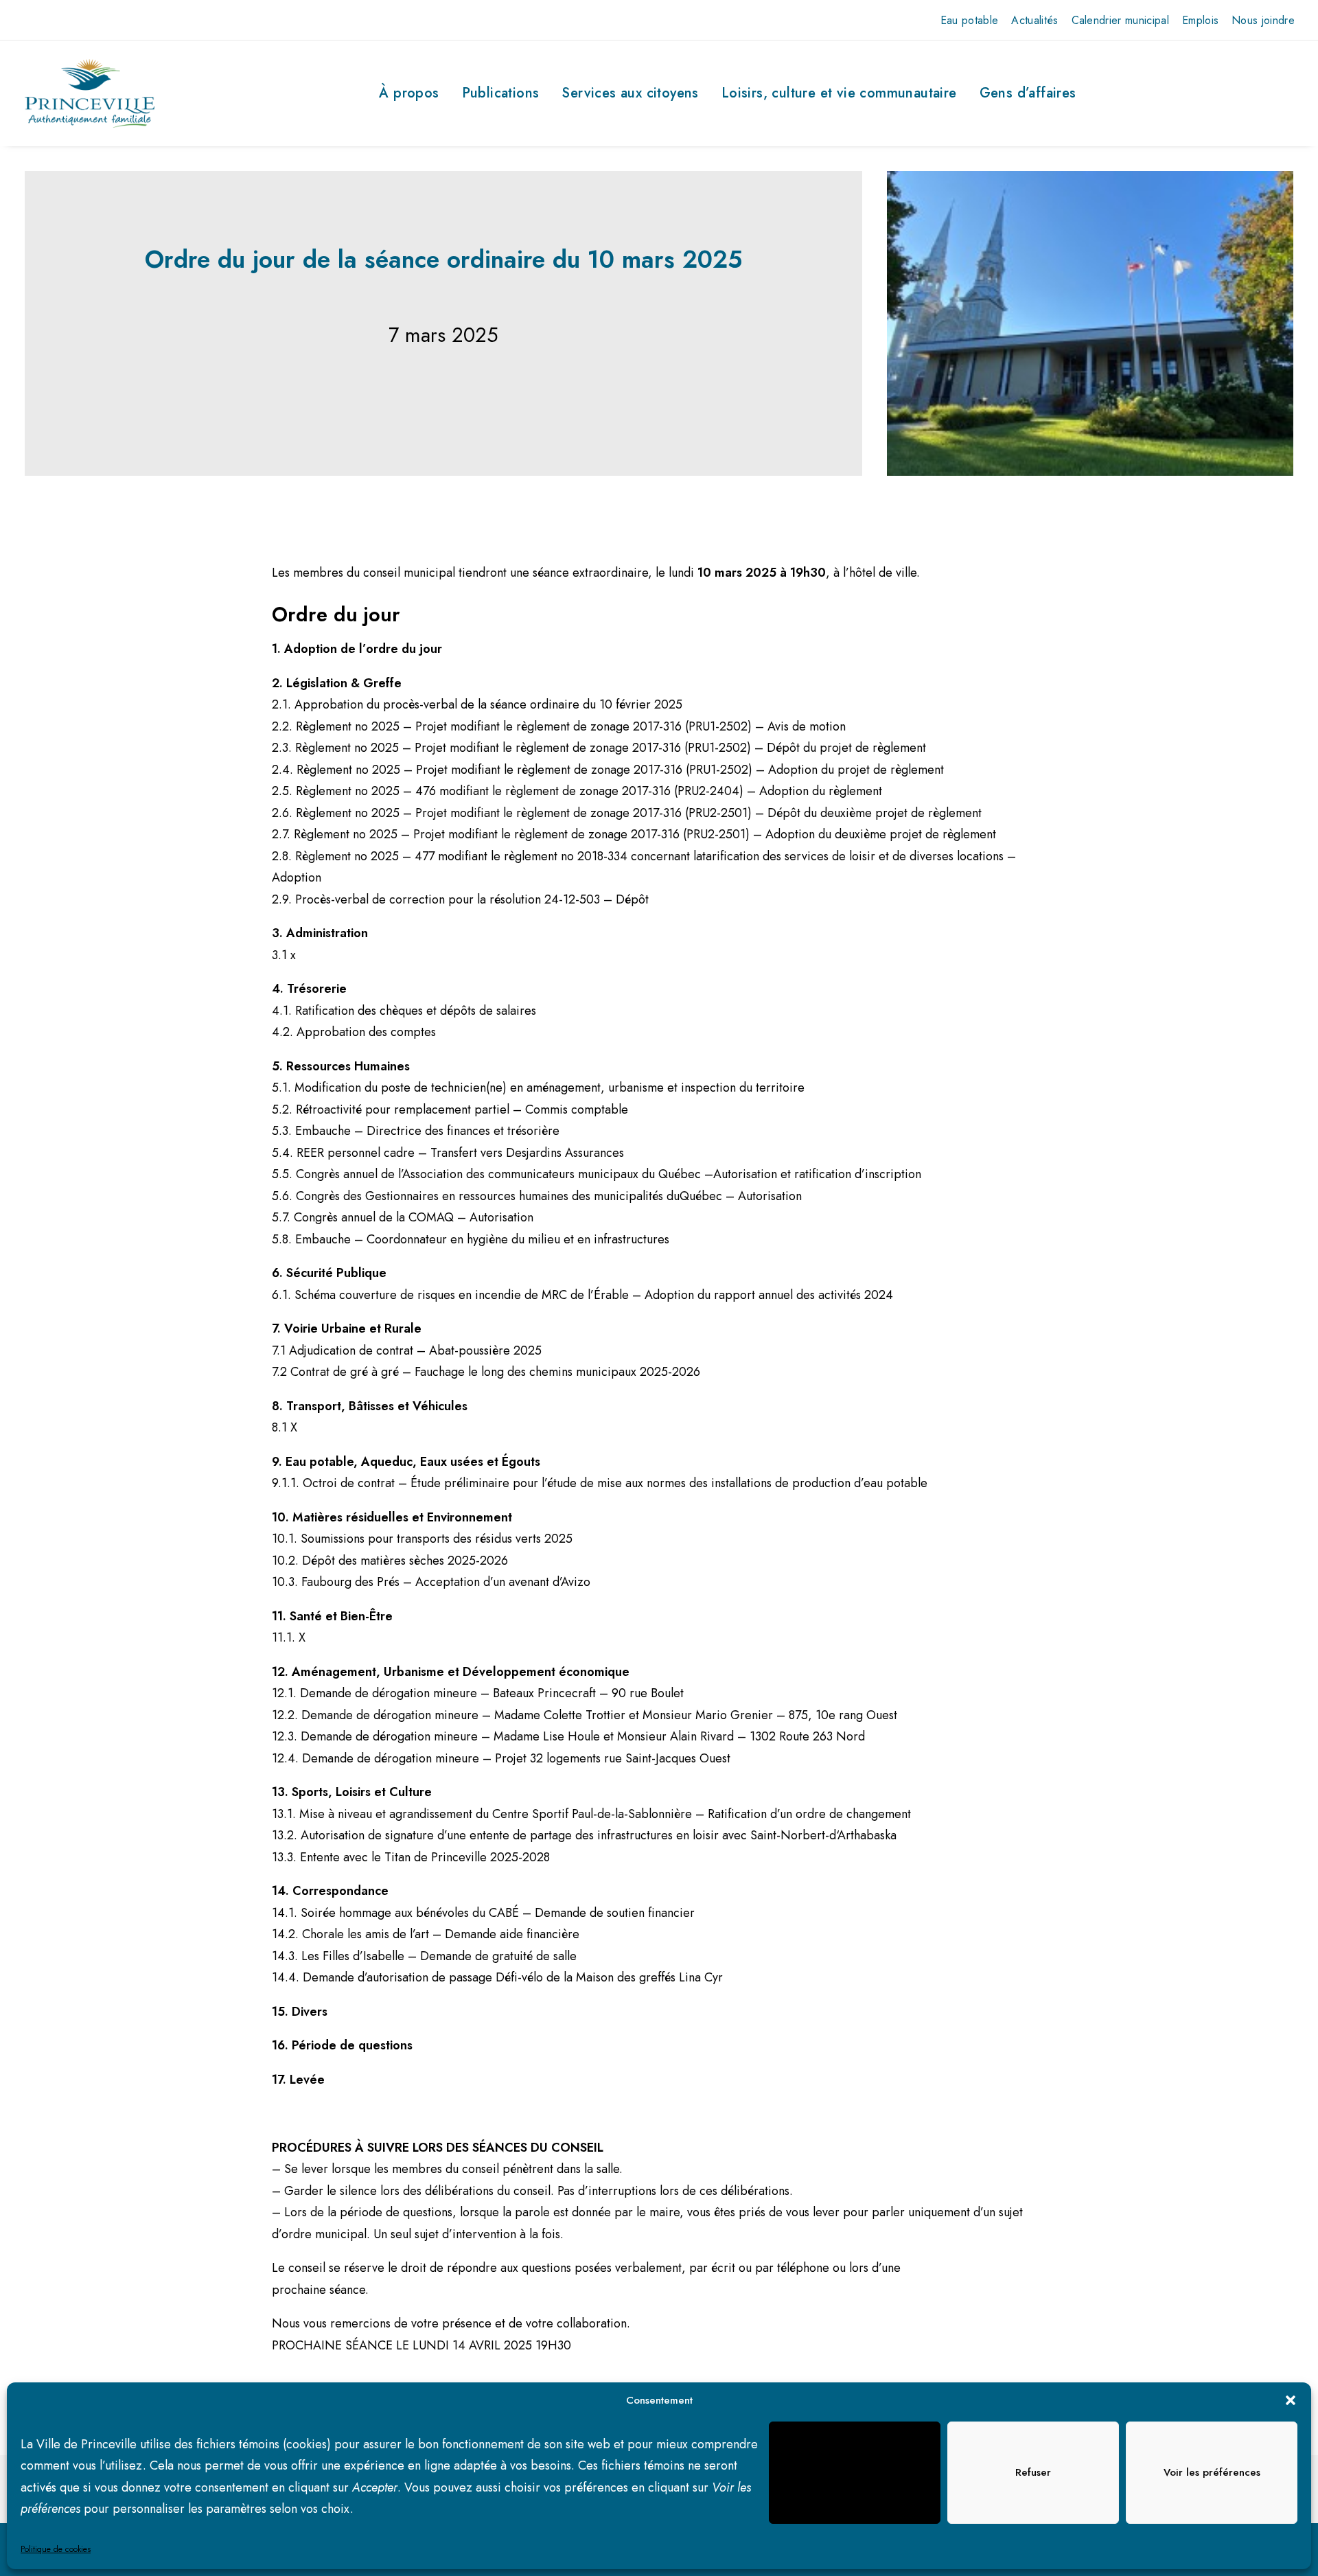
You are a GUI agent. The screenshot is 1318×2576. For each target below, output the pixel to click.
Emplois (1200, 20)
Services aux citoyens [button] (630, 93)
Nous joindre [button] (1263, 20)
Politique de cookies (56, 2549)
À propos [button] (409, 93)
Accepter (855, 2472)
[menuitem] (970, 20)
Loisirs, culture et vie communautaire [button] (839, 93)
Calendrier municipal (1120, 20)
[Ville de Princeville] (90, 93)
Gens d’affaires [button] (1028, 93)
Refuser (1033, 2472)
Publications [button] (501, 93)
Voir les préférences (1212, 2472)
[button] (1291, 2400)
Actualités (1034, 20)
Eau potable (970, 20)
